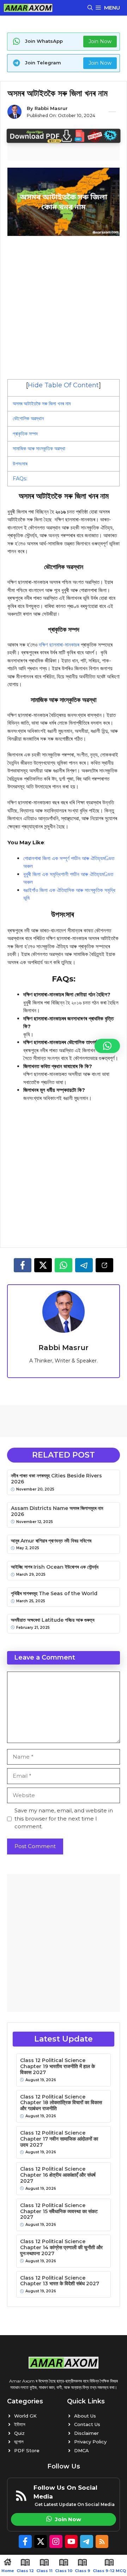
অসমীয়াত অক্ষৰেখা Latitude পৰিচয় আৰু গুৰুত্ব (53, 1620)
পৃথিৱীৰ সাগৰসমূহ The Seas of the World (54, 1594)
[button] (90, 8)
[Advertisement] (64, 307)
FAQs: (20, 479)
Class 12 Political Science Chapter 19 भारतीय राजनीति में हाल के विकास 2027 (58, 2066)
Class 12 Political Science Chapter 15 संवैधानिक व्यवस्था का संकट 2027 (59, 2211)
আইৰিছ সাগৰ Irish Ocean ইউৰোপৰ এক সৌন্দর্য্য (55, 1567)
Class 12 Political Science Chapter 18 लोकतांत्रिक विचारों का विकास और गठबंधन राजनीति (61, 2103)
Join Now (100, 41)
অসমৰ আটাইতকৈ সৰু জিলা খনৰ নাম (42, 404)
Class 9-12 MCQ (109, 2571)
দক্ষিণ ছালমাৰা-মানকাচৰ (59, 645)
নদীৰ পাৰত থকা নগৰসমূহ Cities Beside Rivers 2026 (56, 1479)
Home (8, 2571)
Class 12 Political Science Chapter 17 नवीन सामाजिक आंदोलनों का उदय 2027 (59, 2139)
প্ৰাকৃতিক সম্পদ (25, 434)
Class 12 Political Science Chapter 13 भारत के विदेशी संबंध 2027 (60, 2281)
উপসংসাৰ (21, 464)
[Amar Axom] (28, 8)
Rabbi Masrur (51, 108)
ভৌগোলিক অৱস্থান (28, 418)
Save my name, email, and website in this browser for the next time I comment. (64, 1818)
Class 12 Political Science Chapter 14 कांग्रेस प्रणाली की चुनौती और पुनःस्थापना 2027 (61, 2247)
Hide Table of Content (63, 385)
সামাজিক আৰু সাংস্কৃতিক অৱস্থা (39, 448)
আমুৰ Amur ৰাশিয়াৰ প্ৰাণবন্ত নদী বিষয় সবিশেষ (51, 1541)
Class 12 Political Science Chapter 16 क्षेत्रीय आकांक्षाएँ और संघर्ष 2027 (58, 2175)
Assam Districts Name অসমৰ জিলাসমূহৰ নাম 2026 (57, 1511)
